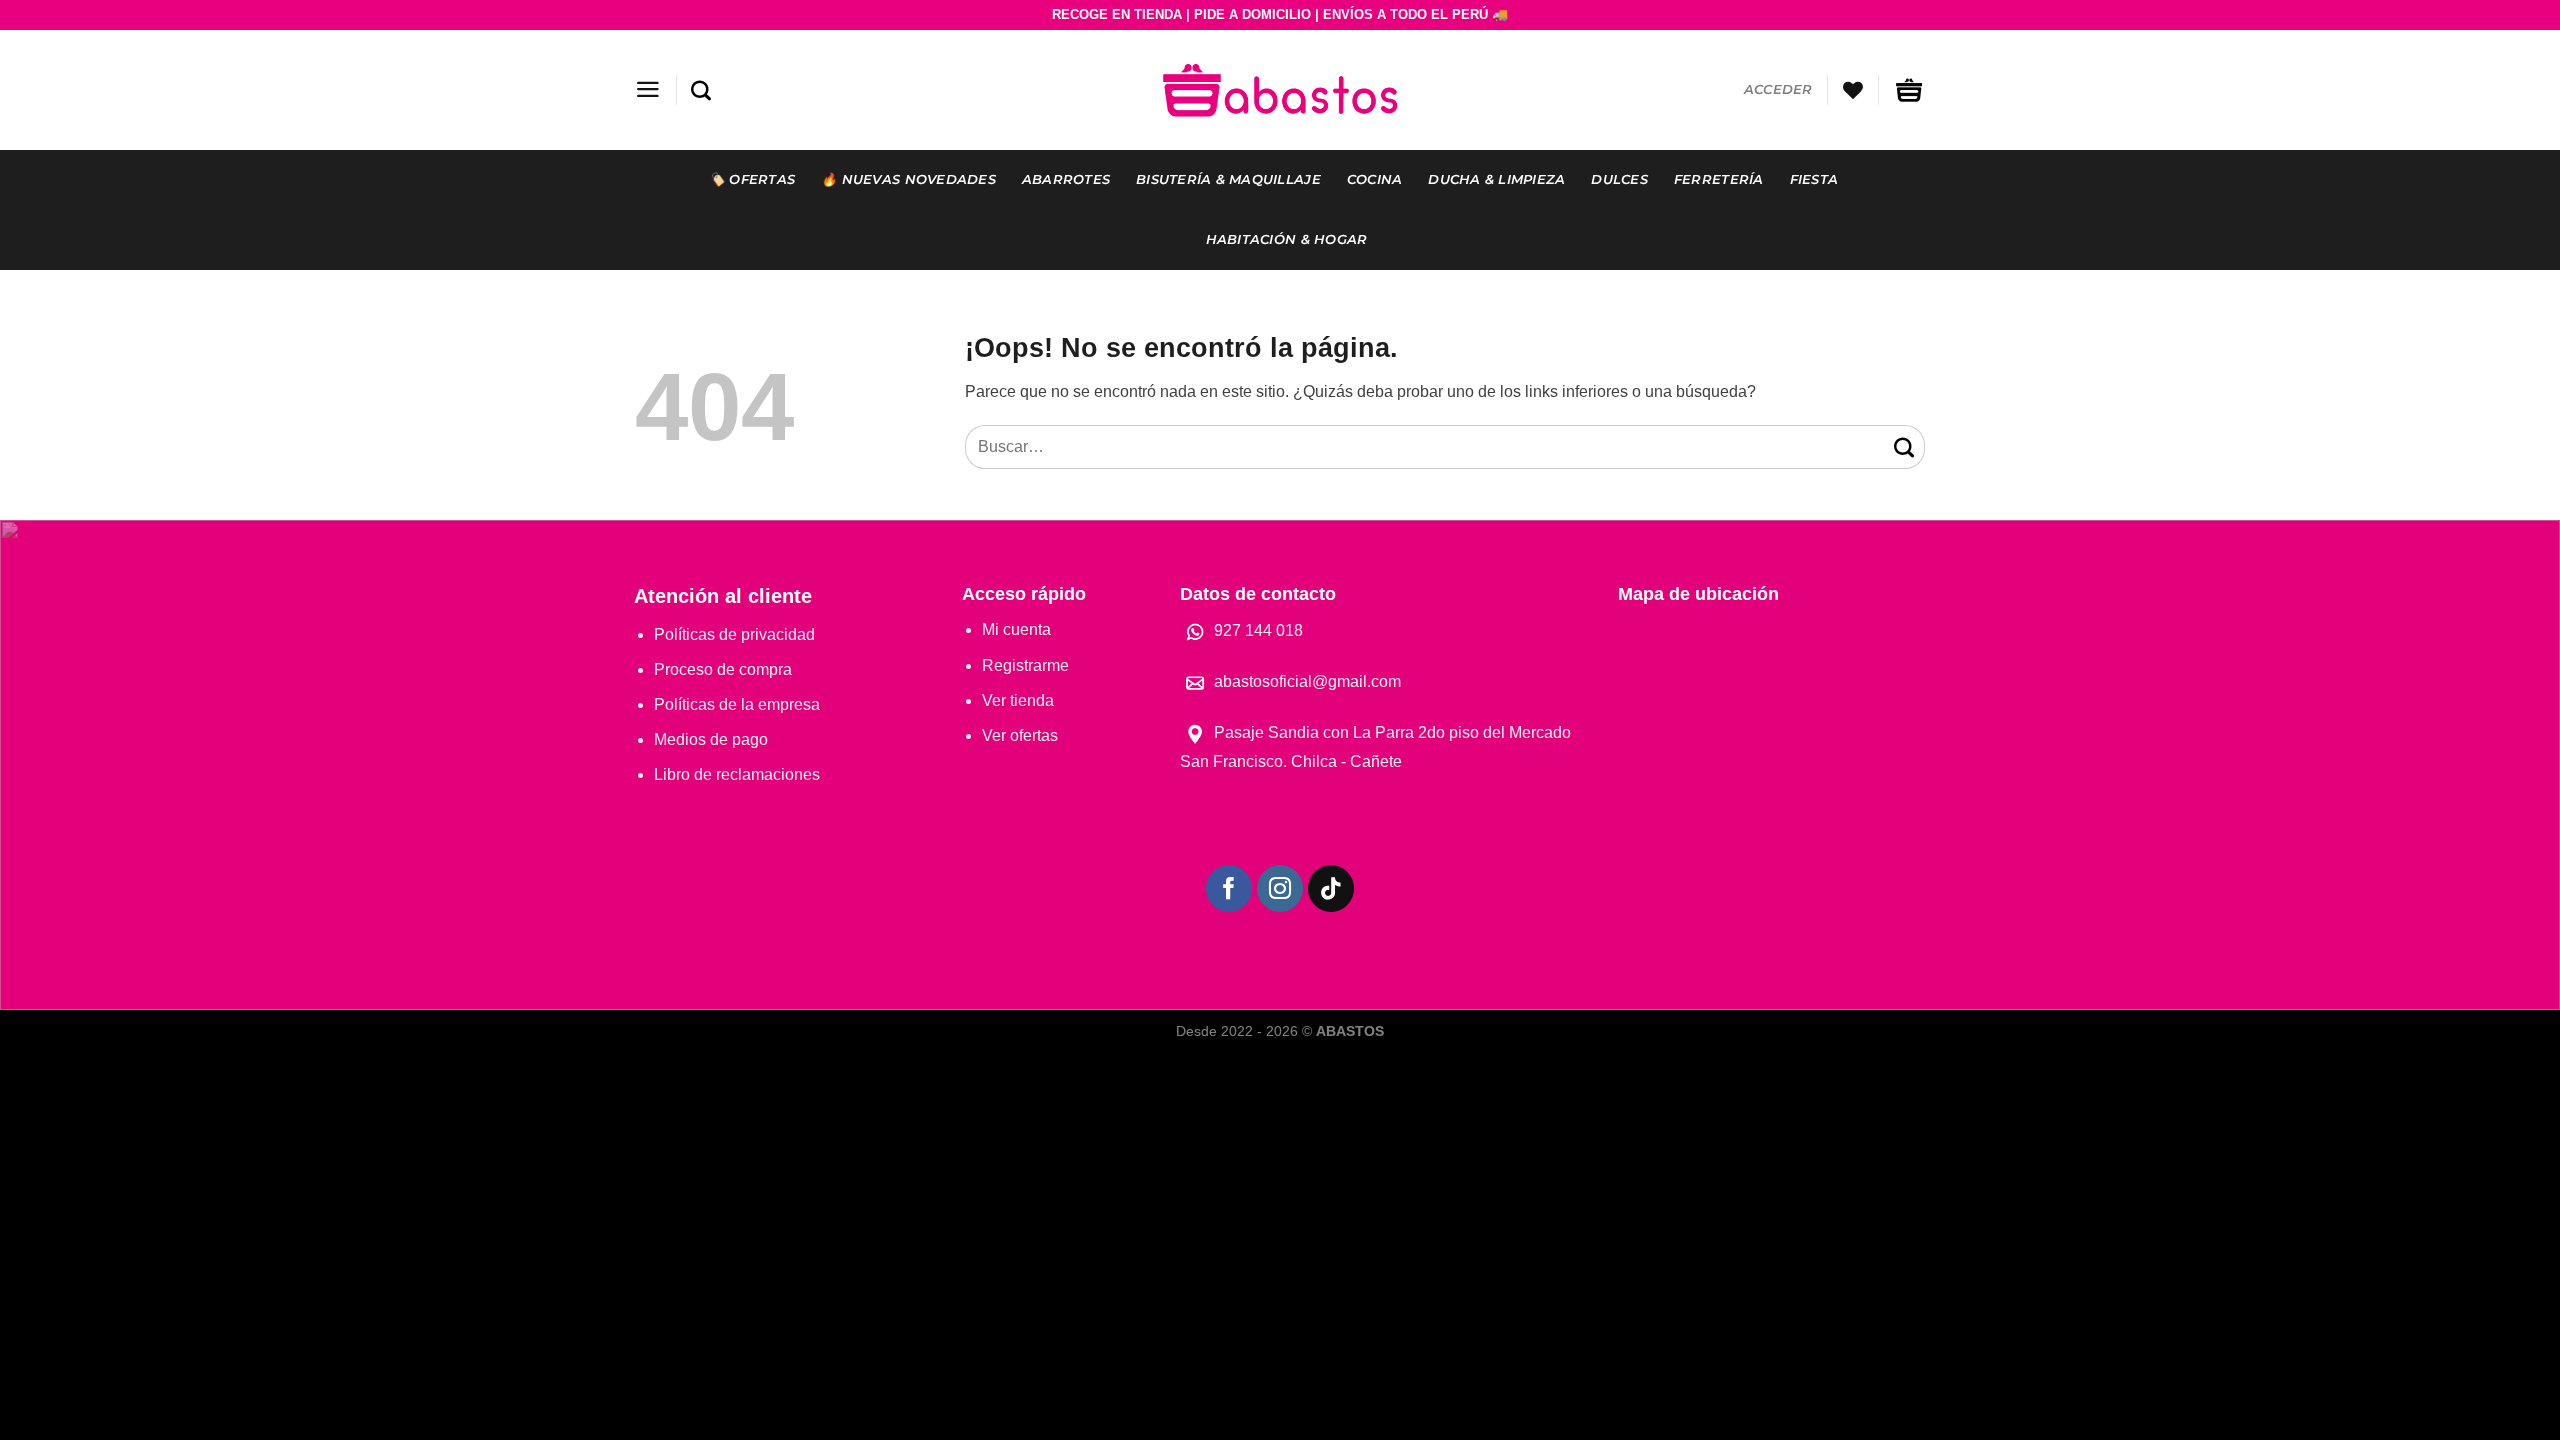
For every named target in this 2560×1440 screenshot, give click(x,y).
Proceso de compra (723, 669)
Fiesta (1814, 179)
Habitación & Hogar (1287, 239)
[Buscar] (701, 90)
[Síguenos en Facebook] (1229, 888)
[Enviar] (1905, 446)
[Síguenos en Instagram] (1280, 888)
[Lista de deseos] (1853, 90)
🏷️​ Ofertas (752, 179)
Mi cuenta (1016, 629)
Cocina (1375, 179)
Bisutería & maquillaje (1228, 179)
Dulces (1619, 179)
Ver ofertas (1020, 735)
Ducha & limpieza (1496, 179)
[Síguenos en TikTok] (1331, 888)
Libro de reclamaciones (737, 774)
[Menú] (648, 89)
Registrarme (1025, 665)
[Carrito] (1909, 90)
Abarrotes (1066, 179)
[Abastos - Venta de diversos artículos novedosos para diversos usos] (1280, 89)
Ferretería (1719, 179)
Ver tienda (1018, 700)
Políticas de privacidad (734, 634)
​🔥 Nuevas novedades (908, 179)
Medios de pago (711, 739)
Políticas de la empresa (737, 704)
